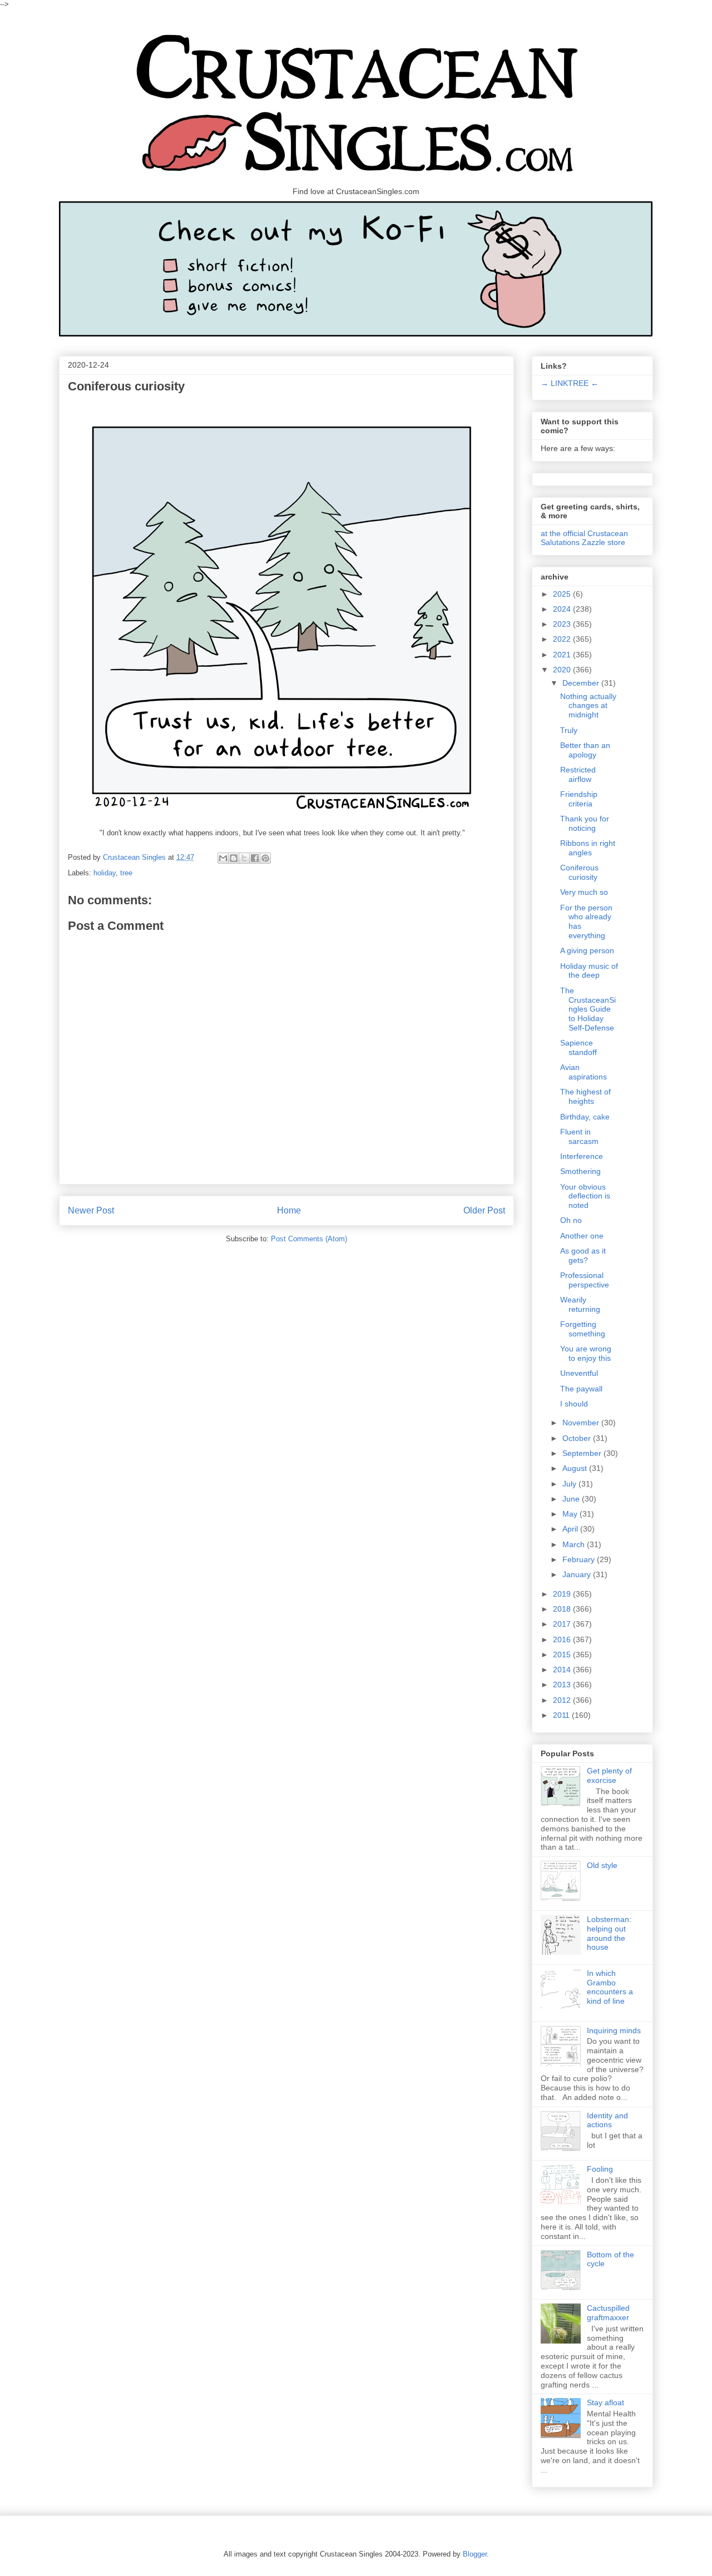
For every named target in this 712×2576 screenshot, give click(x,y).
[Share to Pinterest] (265, 858)
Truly (569, 730)
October (578, 1438)
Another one (582, 1236)
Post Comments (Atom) (309, 1239)
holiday (105, 873)
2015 (563, 1654)
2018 (563, 1609)
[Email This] (223, 858)
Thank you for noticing (585, 823)
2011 (562, 1715)
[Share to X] (244, 858)
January (578, 1574)
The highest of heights (585, 1096)
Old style (602, 1865)
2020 (563, 670)
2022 (563, 639)
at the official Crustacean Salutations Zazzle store (584, 538)
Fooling (600, 2169)
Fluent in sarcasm (579, 1136)
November (582, 1423)
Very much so (584, 892)
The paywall (581, 1389)
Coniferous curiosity (579, 872)
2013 (563, 1685)
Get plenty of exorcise (609, 1775)
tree (126, 873)
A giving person (587, 950)
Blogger (475, 2554)
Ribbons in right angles (588, 848)
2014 (563, 1670)
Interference (582, 1156)
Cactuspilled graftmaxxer (608, 2313)
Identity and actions (607, 2120)
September (583, 1453)
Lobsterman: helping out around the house (609, 1933)
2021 (563, 655)
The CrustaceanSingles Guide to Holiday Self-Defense (588, 1009)
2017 (563, 1624)
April (571, 1529)
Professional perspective (585, 1280)
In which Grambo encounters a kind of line (610, 1987)
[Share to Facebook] (255, 858)
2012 (563, 1700)
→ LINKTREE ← (570, 383)
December (582, 683)
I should (574, 1404)
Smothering (580, 1171)
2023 (563, 624)
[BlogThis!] (234, 858)
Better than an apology (585, 750)
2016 (563, 1639)
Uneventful (579, 1373)
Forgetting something (583, 1329)
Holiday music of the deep (589, 971)
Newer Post (91, 1210)
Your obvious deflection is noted (585, 1196)
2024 (563, 609)
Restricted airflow (578, 774)
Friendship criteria (579, 799)
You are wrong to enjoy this (586, 1353)
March (575, 1544)
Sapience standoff (578, 1047)
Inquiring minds (614, 2030)
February (580, 1559)
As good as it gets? (583, 1255)
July (570, 1484)
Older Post (484, 1210)
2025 (563, 594)
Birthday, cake (585, 1117)
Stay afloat (605, 2402)
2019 (563, 1594)
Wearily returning (580, 1304)
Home (289, 1210)
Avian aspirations (584, 1072)
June (572, 1499)
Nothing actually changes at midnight (588, 706)
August (576, 1468)
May (571, 1514)
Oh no (571, 1220)
